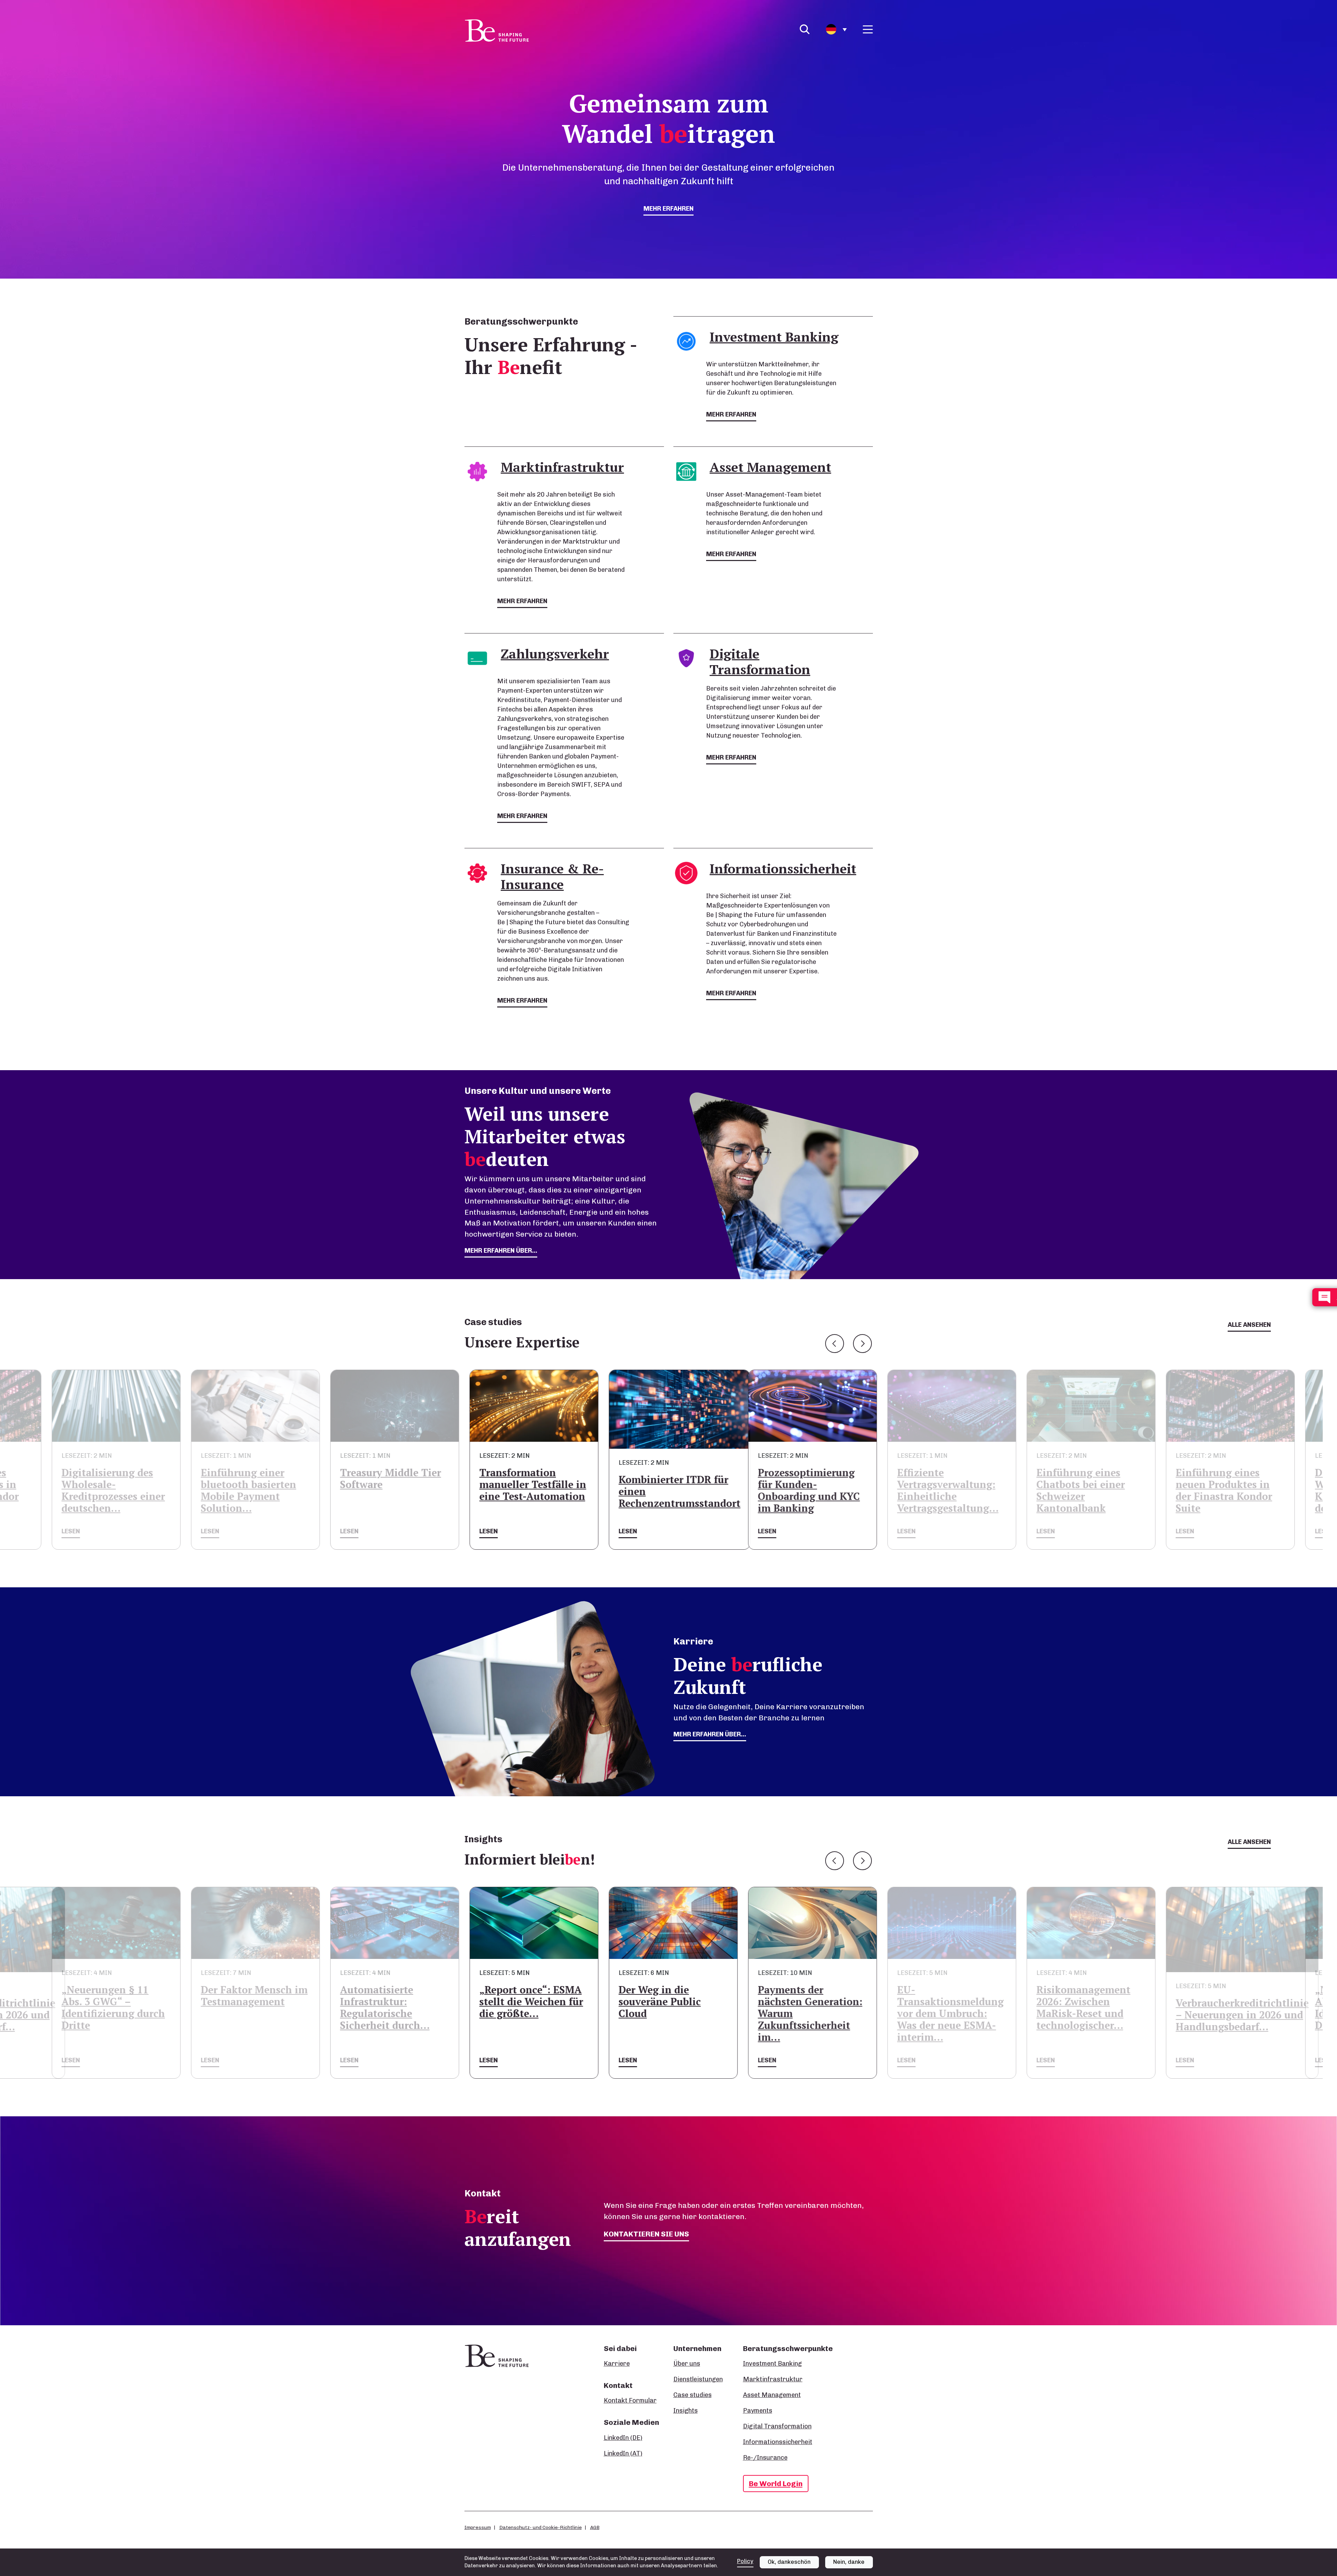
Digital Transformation (777, 2426)
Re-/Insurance (765, 2458)
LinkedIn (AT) (623, 2453)
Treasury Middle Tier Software (107, 1478)
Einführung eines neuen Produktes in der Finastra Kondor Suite (941, 1490)
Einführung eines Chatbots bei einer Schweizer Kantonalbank (797, 1490)
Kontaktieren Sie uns (646, 2234)
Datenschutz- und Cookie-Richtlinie (541, 2527)
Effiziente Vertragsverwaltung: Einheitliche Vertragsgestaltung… (664, 1490)
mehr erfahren (668, 209)
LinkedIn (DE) (623, 2438)
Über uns (687, 2364)
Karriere (617, 2364)
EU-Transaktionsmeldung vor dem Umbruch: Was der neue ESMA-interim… (667, 2013)
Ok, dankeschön (789, 2562)
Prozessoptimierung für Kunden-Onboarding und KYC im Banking (526, 1490)
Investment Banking (772, 2364)
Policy (745, 2561)
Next (862, 1344)
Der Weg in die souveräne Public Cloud (376, 2002)
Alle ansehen (1249, 1325)
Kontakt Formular (630, 2400)
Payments (758, 2411)
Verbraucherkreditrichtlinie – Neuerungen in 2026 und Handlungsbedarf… (959, 2015)
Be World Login (776, 2484)
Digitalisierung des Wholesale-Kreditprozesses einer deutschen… (1083, 1490)
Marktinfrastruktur (773, 2379)
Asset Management (772, 2395)
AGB (595, 2527)
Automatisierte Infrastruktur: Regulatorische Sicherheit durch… (101, 2007)
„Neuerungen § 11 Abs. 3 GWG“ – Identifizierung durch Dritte (1083, 2007)
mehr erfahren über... (501, 1251)
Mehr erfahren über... (710, 1734)
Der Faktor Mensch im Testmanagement (1224, 1996)
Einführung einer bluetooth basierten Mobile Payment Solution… (1219, 1490)
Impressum (478, 2527)
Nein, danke (849, 2562)
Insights (686, 2411)
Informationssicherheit (778, 2442)
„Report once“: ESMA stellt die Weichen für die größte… (248, 2002)
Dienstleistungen (698, 2379)
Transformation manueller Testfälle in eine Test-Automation (249, 1484)
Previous (835, 1344)
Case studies (693, 2395)
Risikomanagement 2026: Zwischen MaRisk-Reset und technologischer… (800, 2007)
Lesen (66, 1531)
